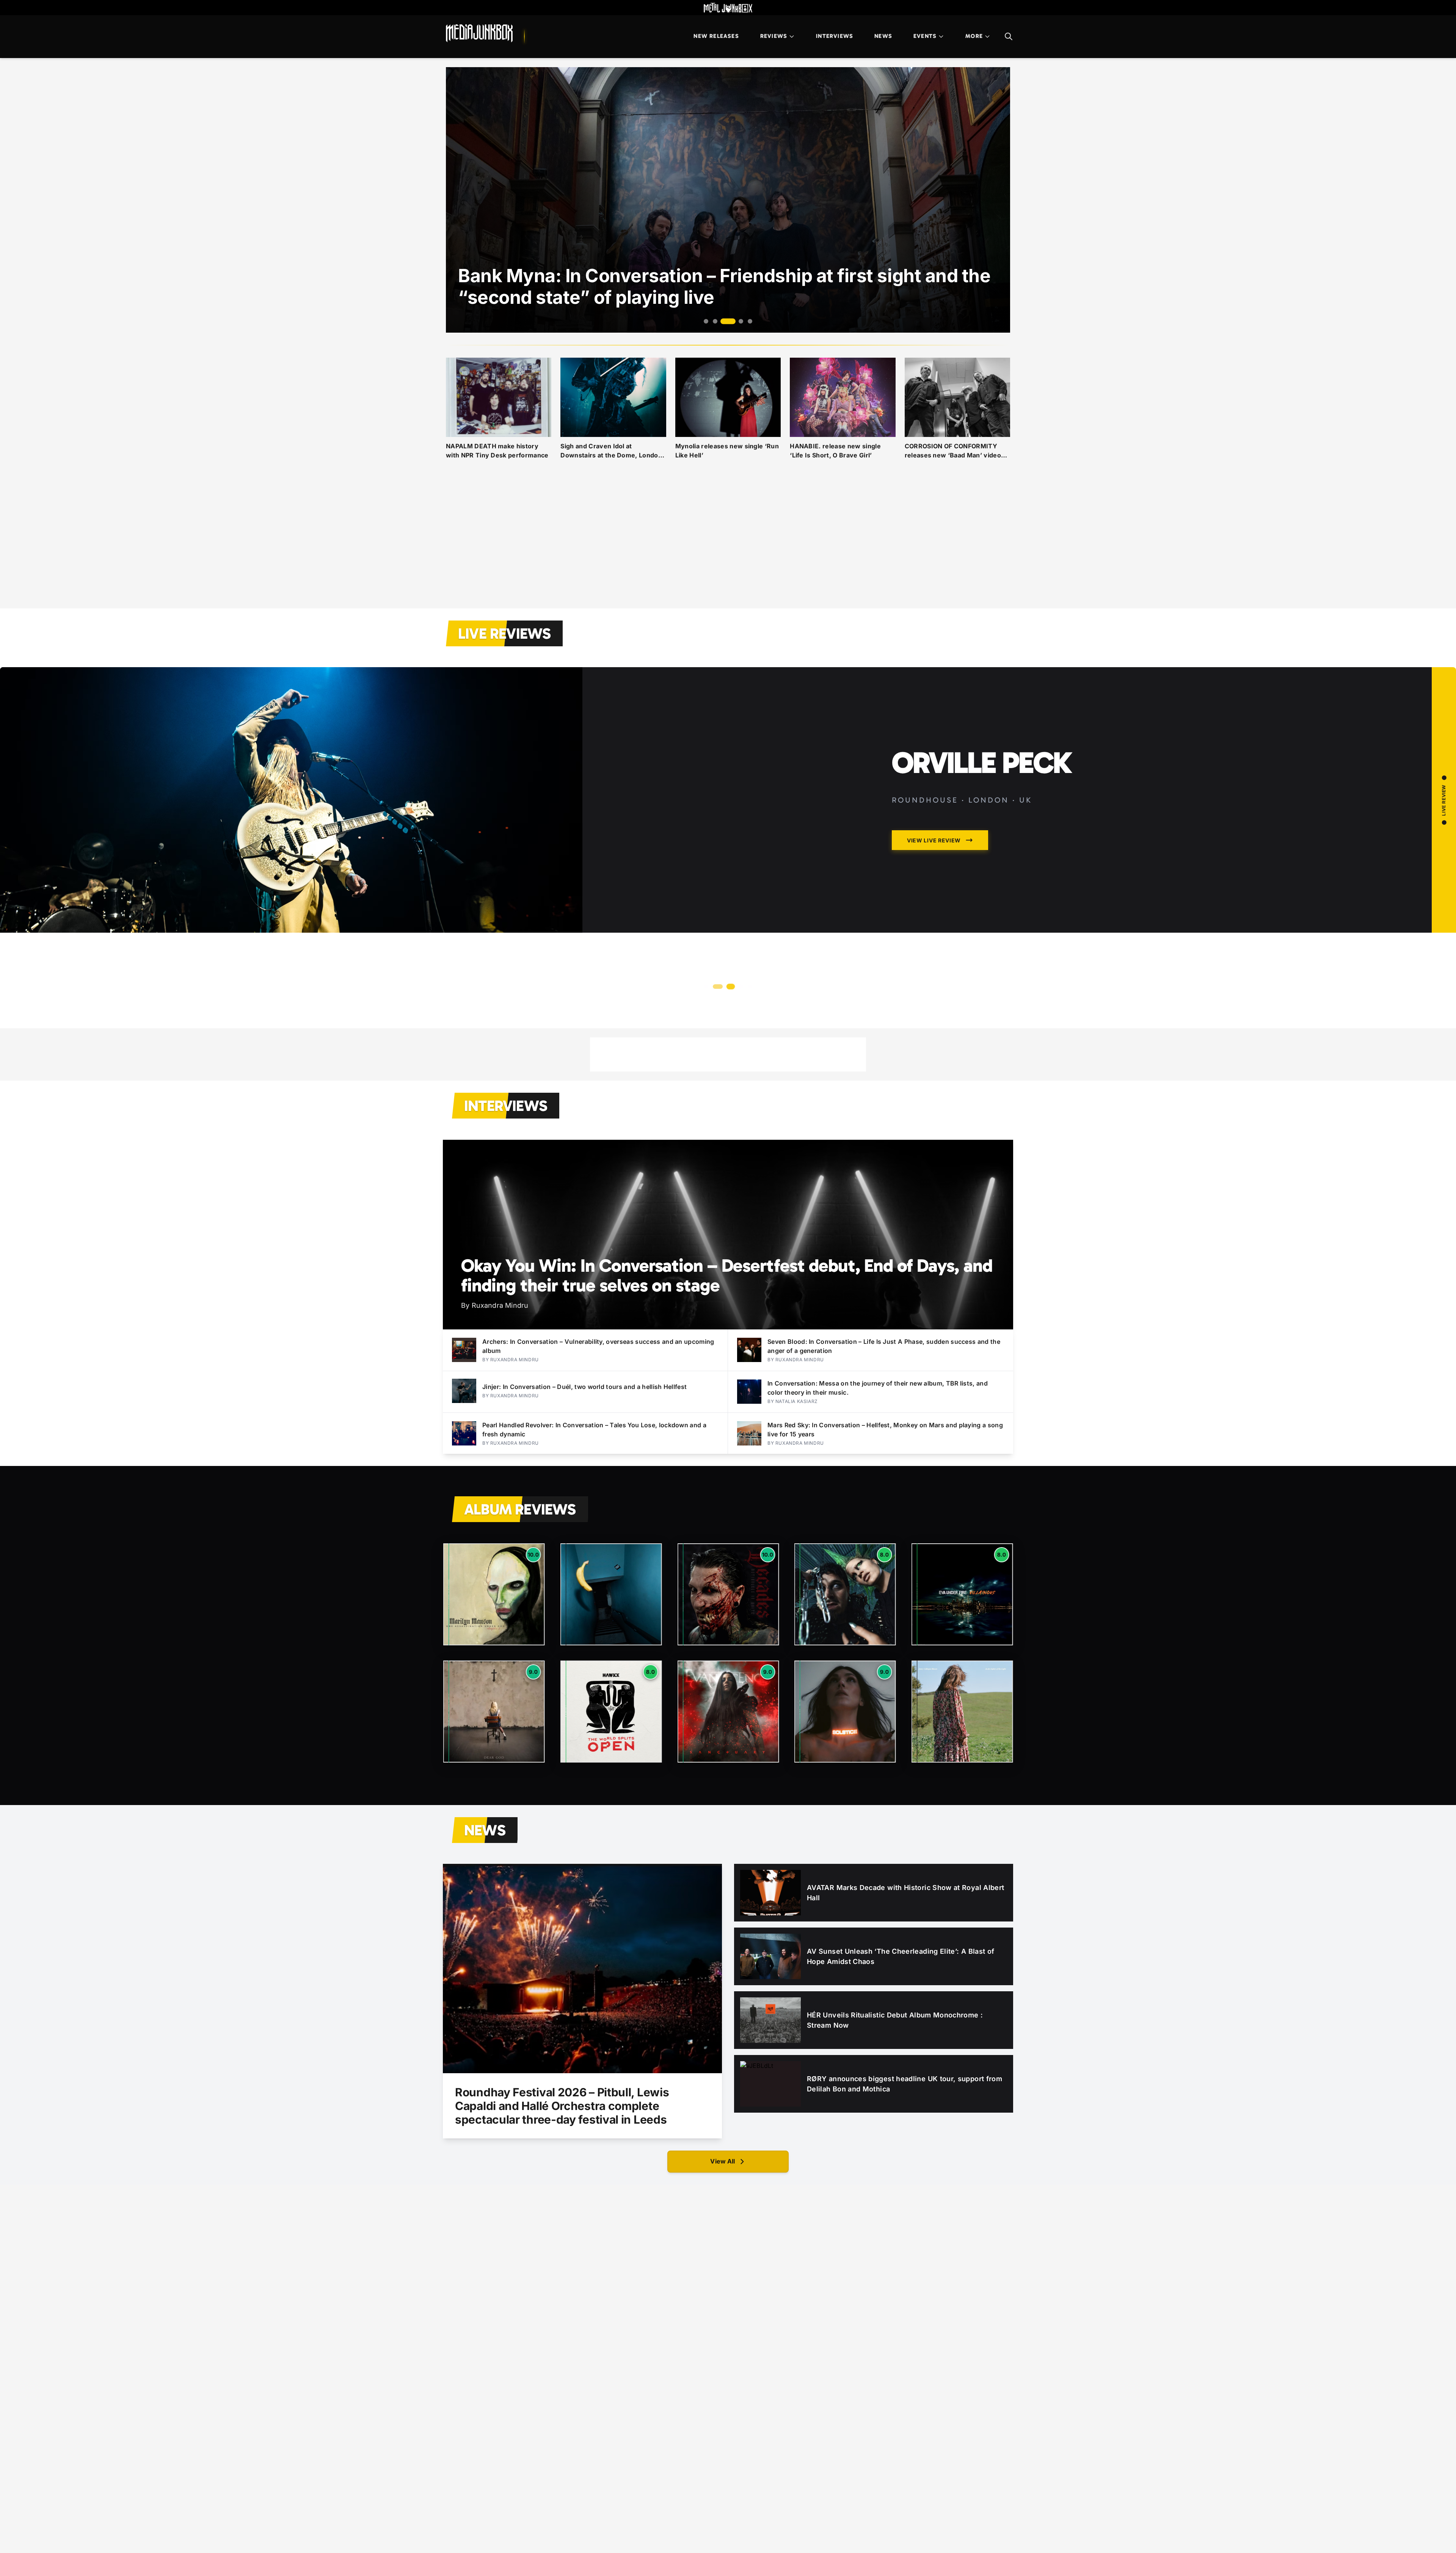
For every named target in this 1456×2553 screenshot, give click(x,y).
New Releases (716, 36)
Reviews (774, 36)
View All (723, 2161)
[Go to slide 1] (706, 321)
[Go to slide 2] (715, 321)
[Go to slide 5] (746, 321)
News (883, 36)
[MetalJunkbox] (728, 8)
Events (925, 36)
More (974, 36)
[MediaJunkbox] (479, 33)
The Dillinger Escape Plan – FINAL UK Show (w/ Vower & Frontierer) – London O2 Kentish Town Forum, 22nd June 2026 (1018, 814)
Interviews (835, 36)
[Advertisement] (728, 543)
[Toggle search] (1009, 36)
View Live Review (934, 958)
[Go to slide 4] (733, 321)
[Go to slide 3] (724, 321)
